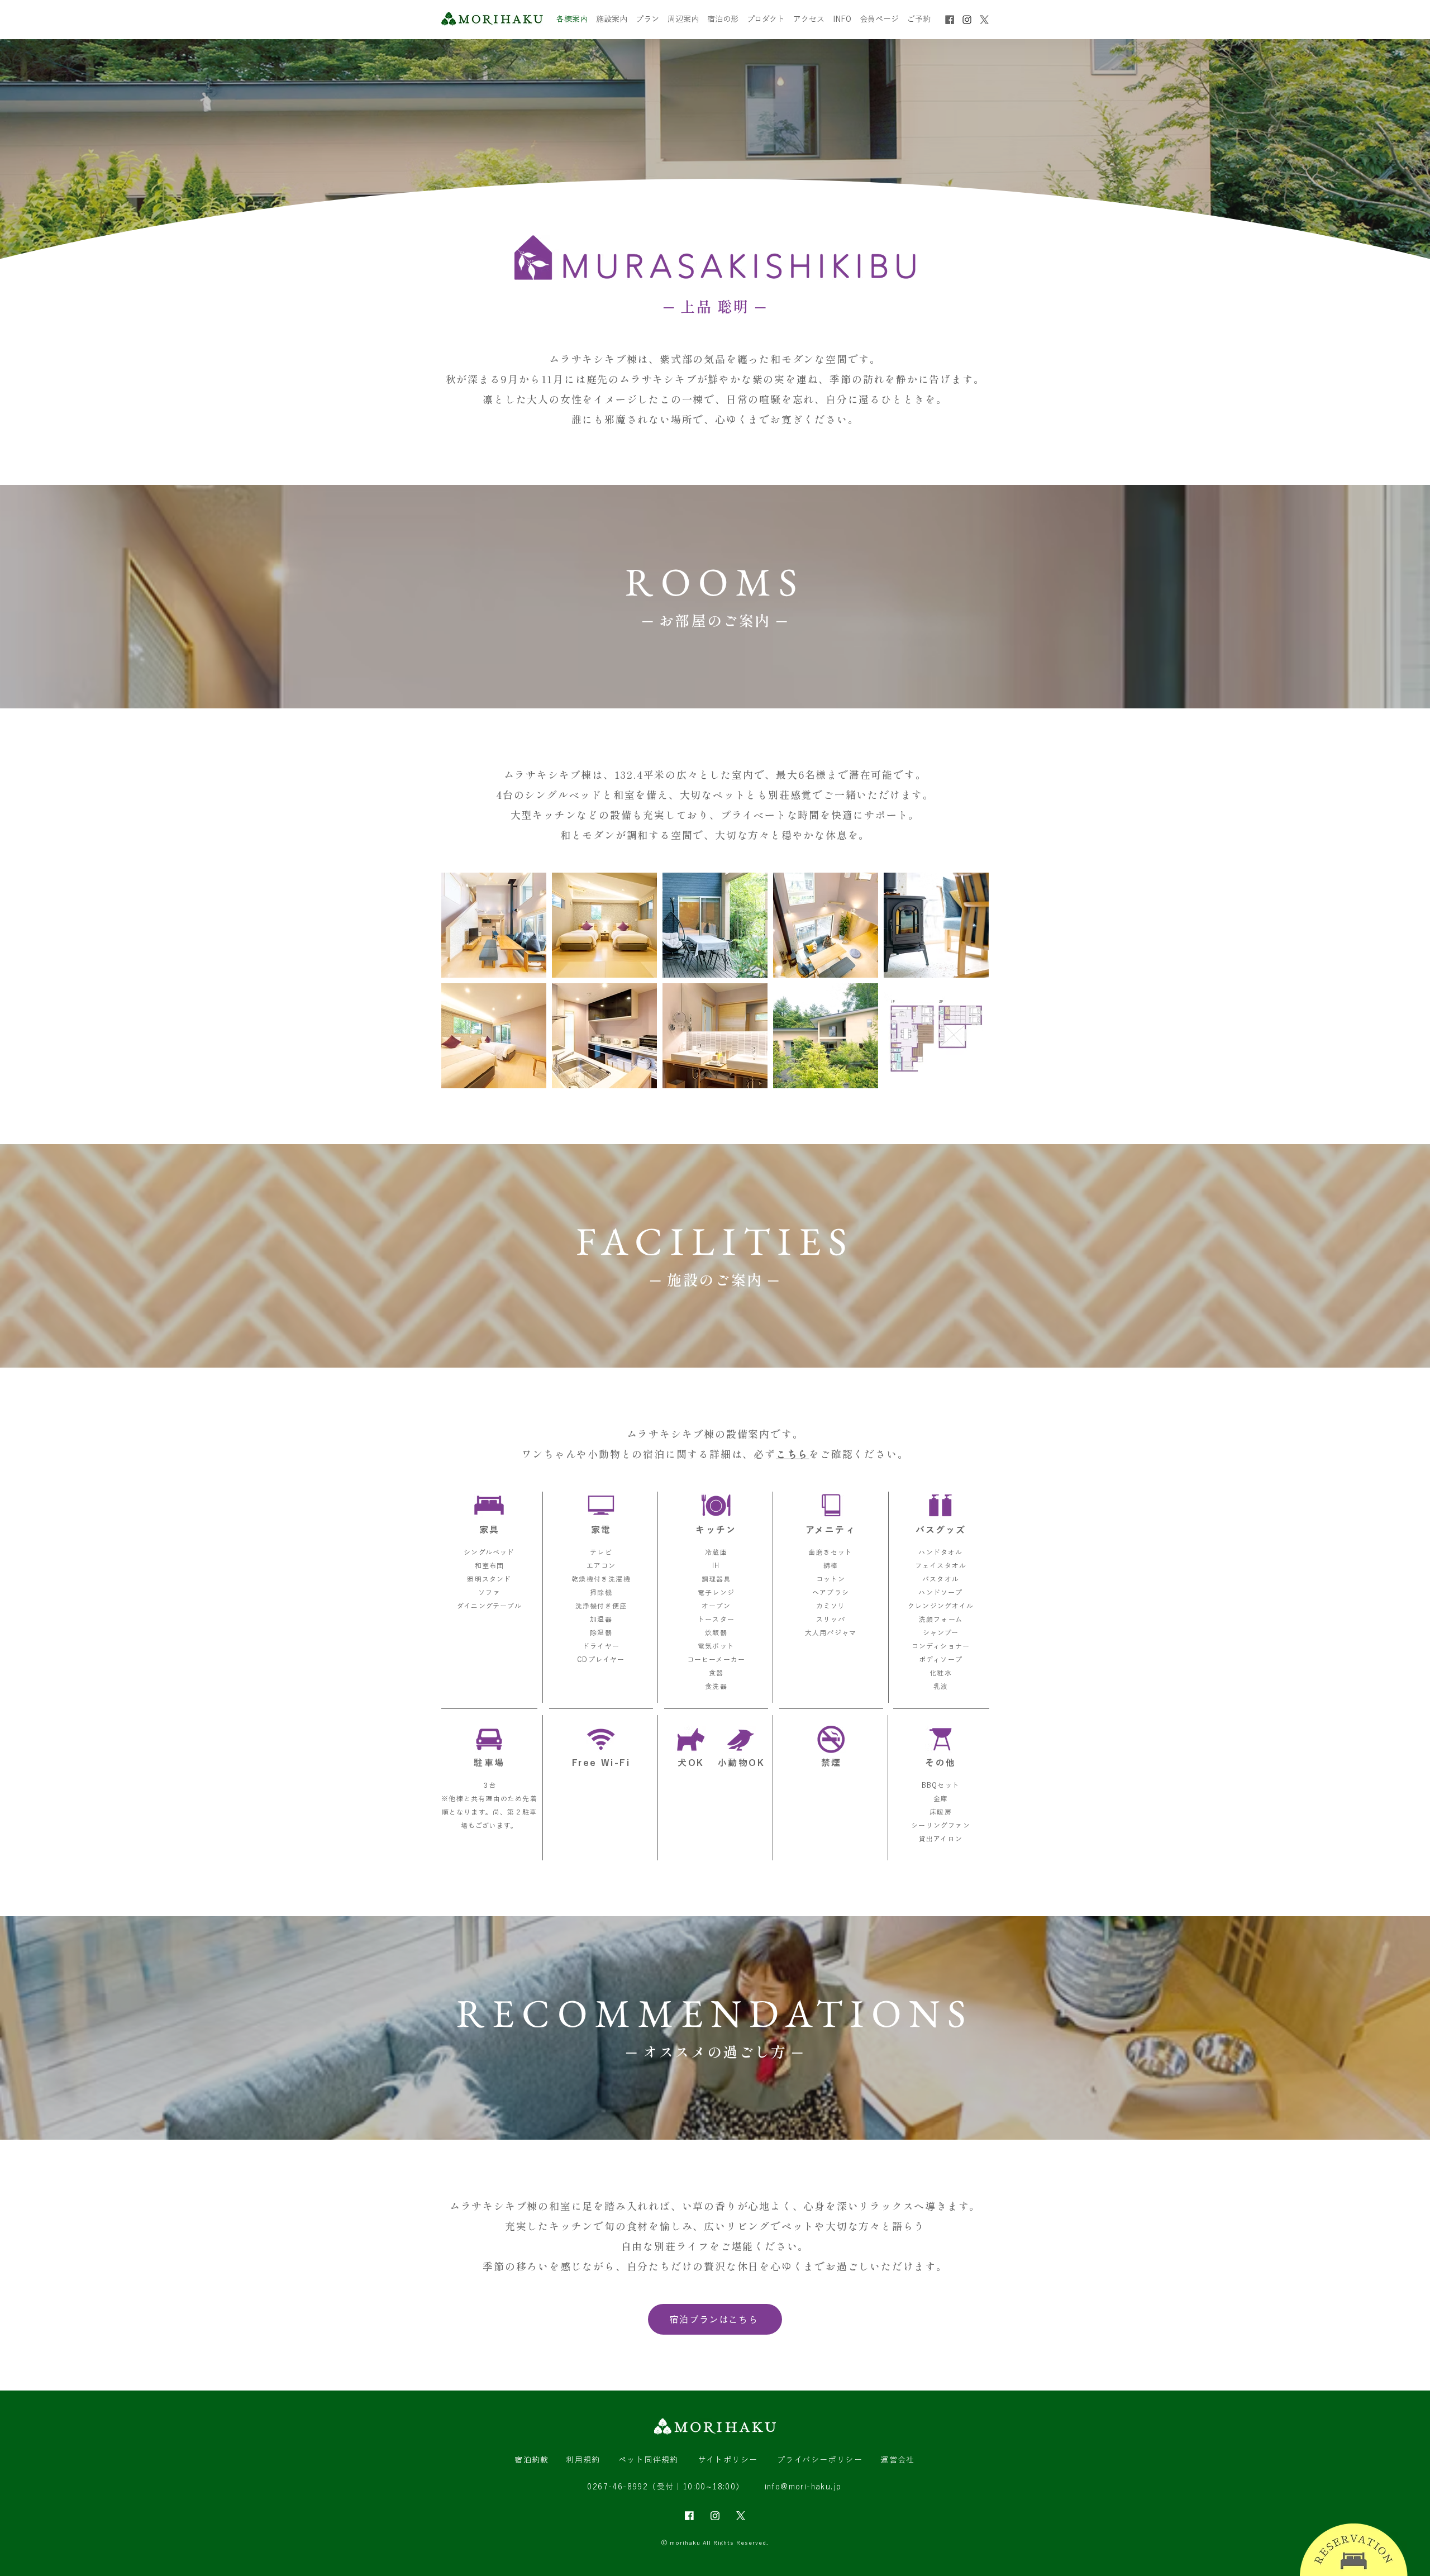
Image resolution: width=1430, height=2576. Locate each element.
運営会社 (898, 2460)
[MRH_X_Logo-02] (741, 2516)
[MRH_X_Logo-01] (984, 20)
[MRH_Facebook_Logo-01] (950, 20)
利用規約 (583, 2460)
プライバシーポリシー (820, 2460)
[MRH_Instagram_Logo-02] (715, 2516)
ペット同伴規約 (649, 2460)
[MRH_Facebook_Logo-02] (689, 2516)
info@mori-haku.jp (803, 2487)
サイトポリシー (728, 2460)
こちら (792, 1454)
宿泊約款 (532, 2460)
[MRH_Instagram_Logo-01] (967, 20)
